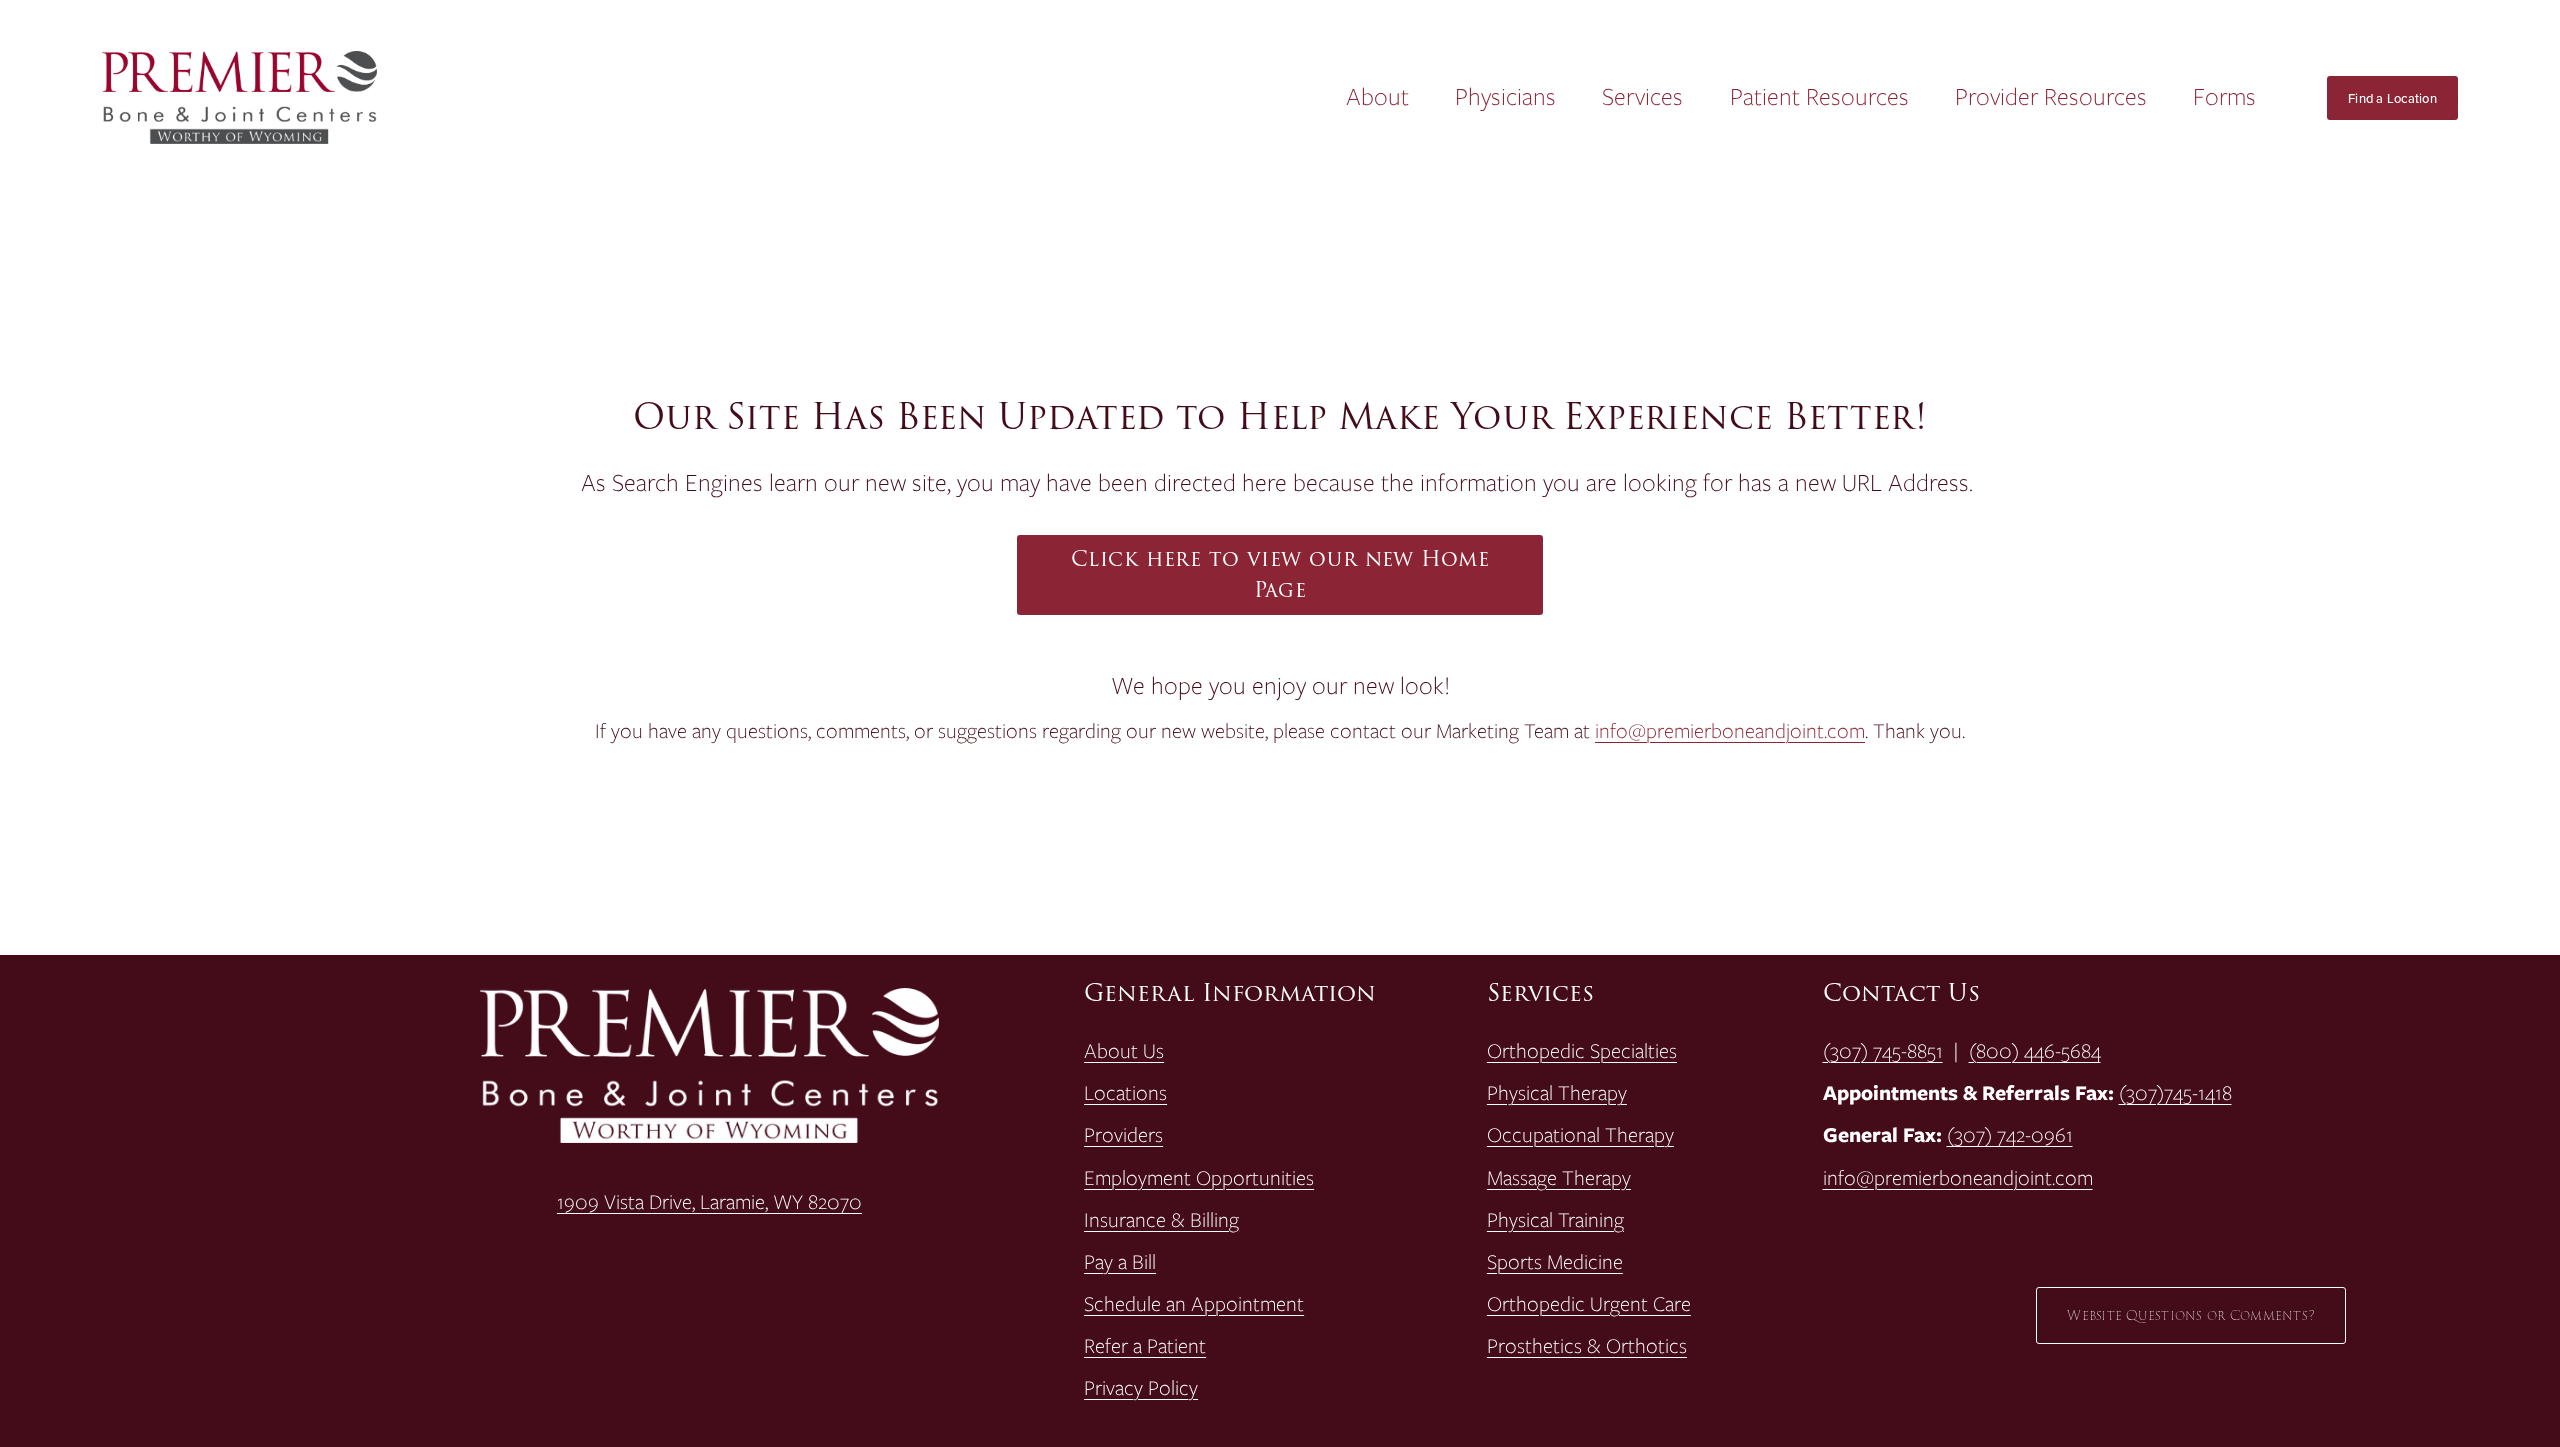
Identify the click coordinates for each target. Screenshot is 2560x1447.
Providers (1123, 1135)
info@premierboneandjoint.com (1730, 730)
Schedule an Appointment (1194, 1304)
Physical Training (1555, 1220)
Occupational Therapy (1580, 1135)
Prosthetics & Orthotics (1587, 1346)
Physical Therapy (1557, 1093)
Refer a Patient (1145, 1346)
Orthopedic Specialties (1582, 1051)
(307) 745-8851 (1883, 1051)
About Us (1124, 1051)
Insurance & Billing (1161, 1220)
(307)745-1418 (2175, 1093)
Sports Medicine (1555, 1262)
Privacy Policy (1141, 1388)
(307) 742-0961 (2010, 1135)
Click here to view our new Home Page (1280, 575)
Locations (1125, 1093)
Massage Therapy (1559, 1178)
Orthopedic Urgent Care (1589, 1304)
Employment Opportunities (1199, 1178)
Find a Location (2392, 98)
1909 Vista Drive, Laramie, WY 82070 (709, 1202)
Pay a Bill (1120, 1262)
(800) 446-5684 (2035, 1051)
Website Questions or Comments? (2191, 1316)
